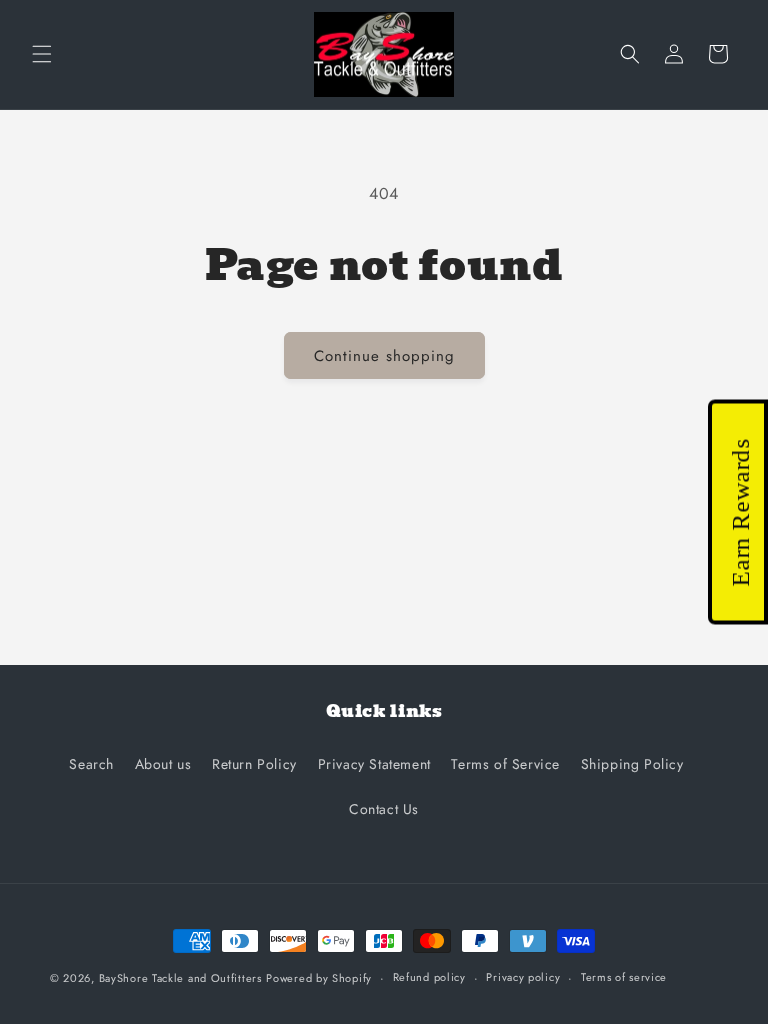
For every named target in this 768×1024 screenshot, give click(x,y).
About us (163, 764)
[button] (42, 54)
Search (91, 764)
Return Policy (254, 764)
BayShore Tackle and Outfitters (180, 978)
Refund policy (429, 977)
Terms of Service (505, 764)
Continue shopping (384, 356)
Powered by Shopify (319, 978)
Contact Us (384, 809)
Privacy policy (523, 977)
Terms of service (624, 977)
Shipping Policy (632, 764)
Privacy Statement (374, 764)
